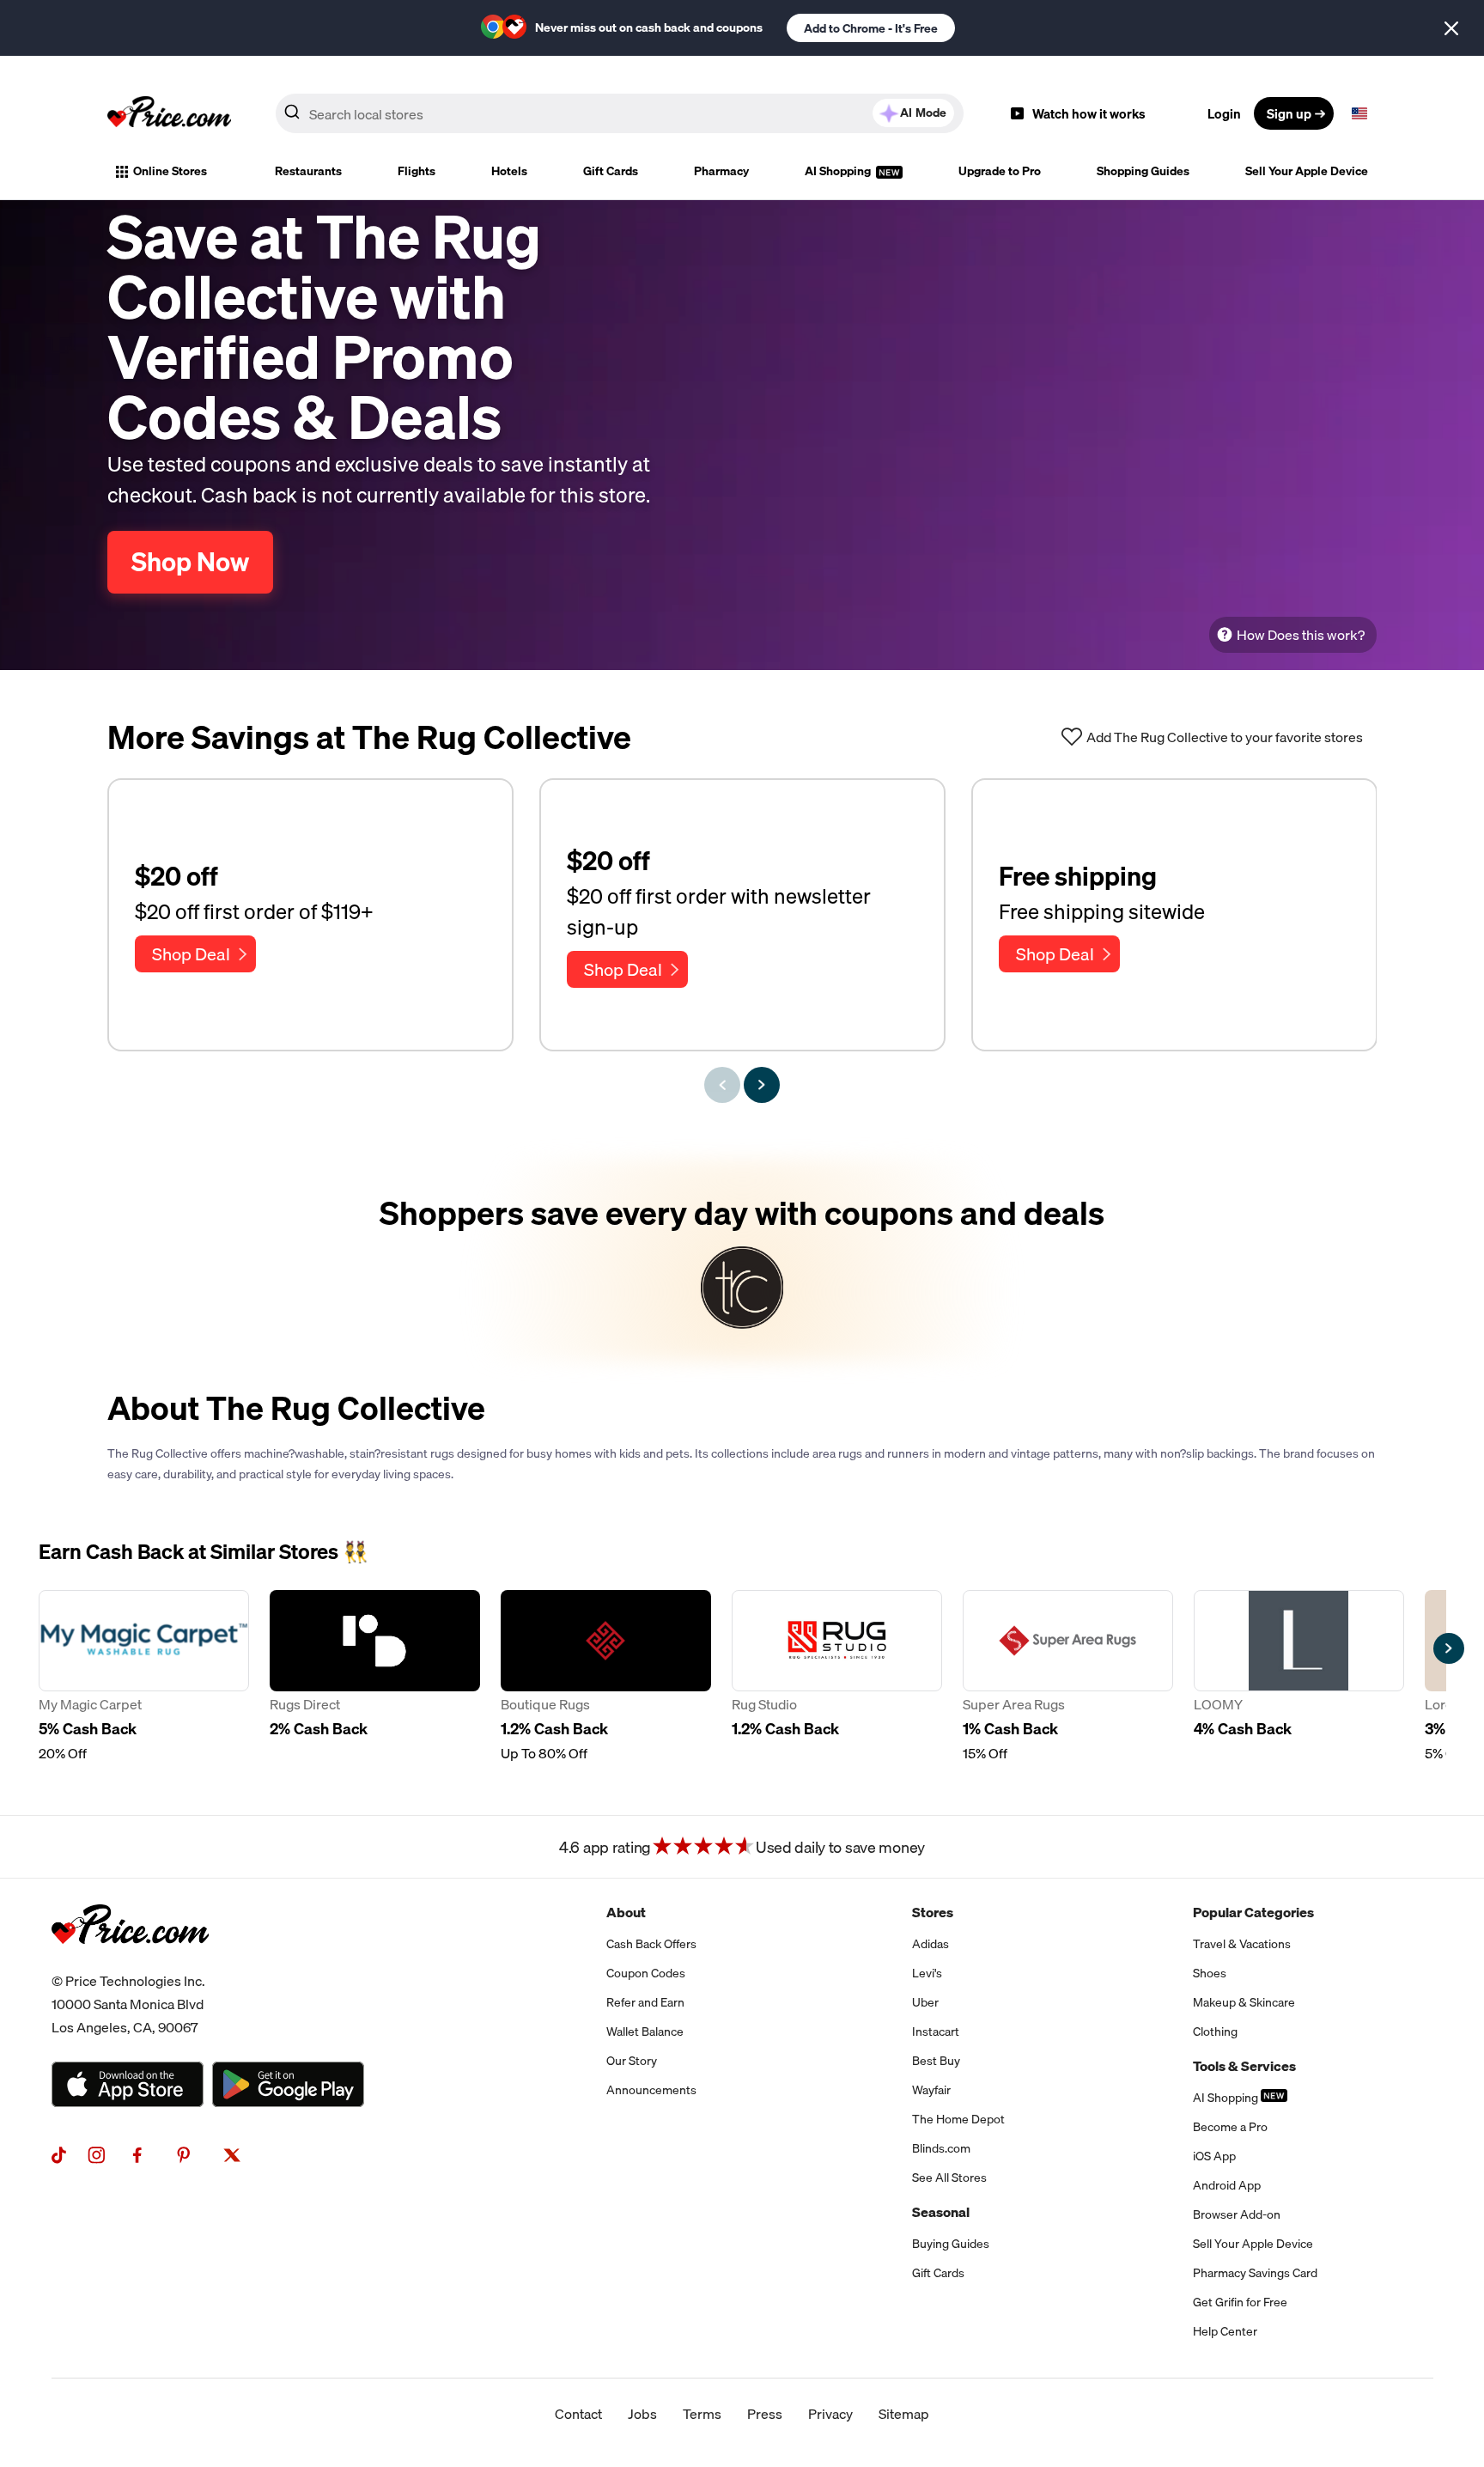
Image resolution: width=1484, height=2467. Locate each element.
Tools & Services (1244, 2066)
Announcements (651, 2090)
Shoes (1210, 1973)
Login (1224, 113)
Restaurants (308, 171)
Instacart (936, 2031)
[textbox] (1359, 113)
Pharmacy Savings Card (1255, 2273)
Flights (417, 171)
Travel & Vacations (1242, 1944)
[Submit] (292, 117)
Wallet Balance (645, 2031)
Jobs (642, 2414)
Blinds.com (941, 2148)
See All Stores (949, 2178)
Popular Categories (1253, 1912)
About (626, 1912)
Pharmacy (721, 171)
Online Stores (170, 171)
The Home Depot (958, 2119)
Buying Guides (951, 2244)
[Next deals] (762, 1085)
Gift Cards (611, 171)
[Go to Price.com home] (169, 113)
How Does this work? (1301, 635)
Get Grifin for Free (1240, 2302)
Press (765, 2414)
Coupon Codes (646, 1973)
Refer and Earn (645, 2002)
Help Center (1225, 2331)
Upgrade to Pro (1000, 171)
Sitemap (904, 2414)
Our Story (632, 2061)
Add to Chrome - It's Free (871, 28)
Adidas (931, 1944)
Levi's (927, 1973)
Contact (578, 2414)
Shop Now (190, 562)
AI (923, 113)
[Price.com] (130, 1963)
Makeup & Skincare (1244, 2002)
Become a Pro (1230, 2127)
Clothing (1215, 2031)
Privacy (830, 2414)
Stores (933, 1912)
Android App (1227, 2185)
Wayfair (931, 2090)
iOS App (1214, 2156)
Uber (925, 2002)
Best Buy (936, 2061)
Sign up (1289, 113)
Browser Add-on (1237, 2214)
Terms (702, 2414)
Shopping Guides (1143, 171)
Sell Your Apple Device (1307, 171)
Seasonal (941, 2212)
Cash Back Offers (651, 1944)
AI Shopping (839, 171)
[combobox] (620, 113)
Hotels (509, 171)
